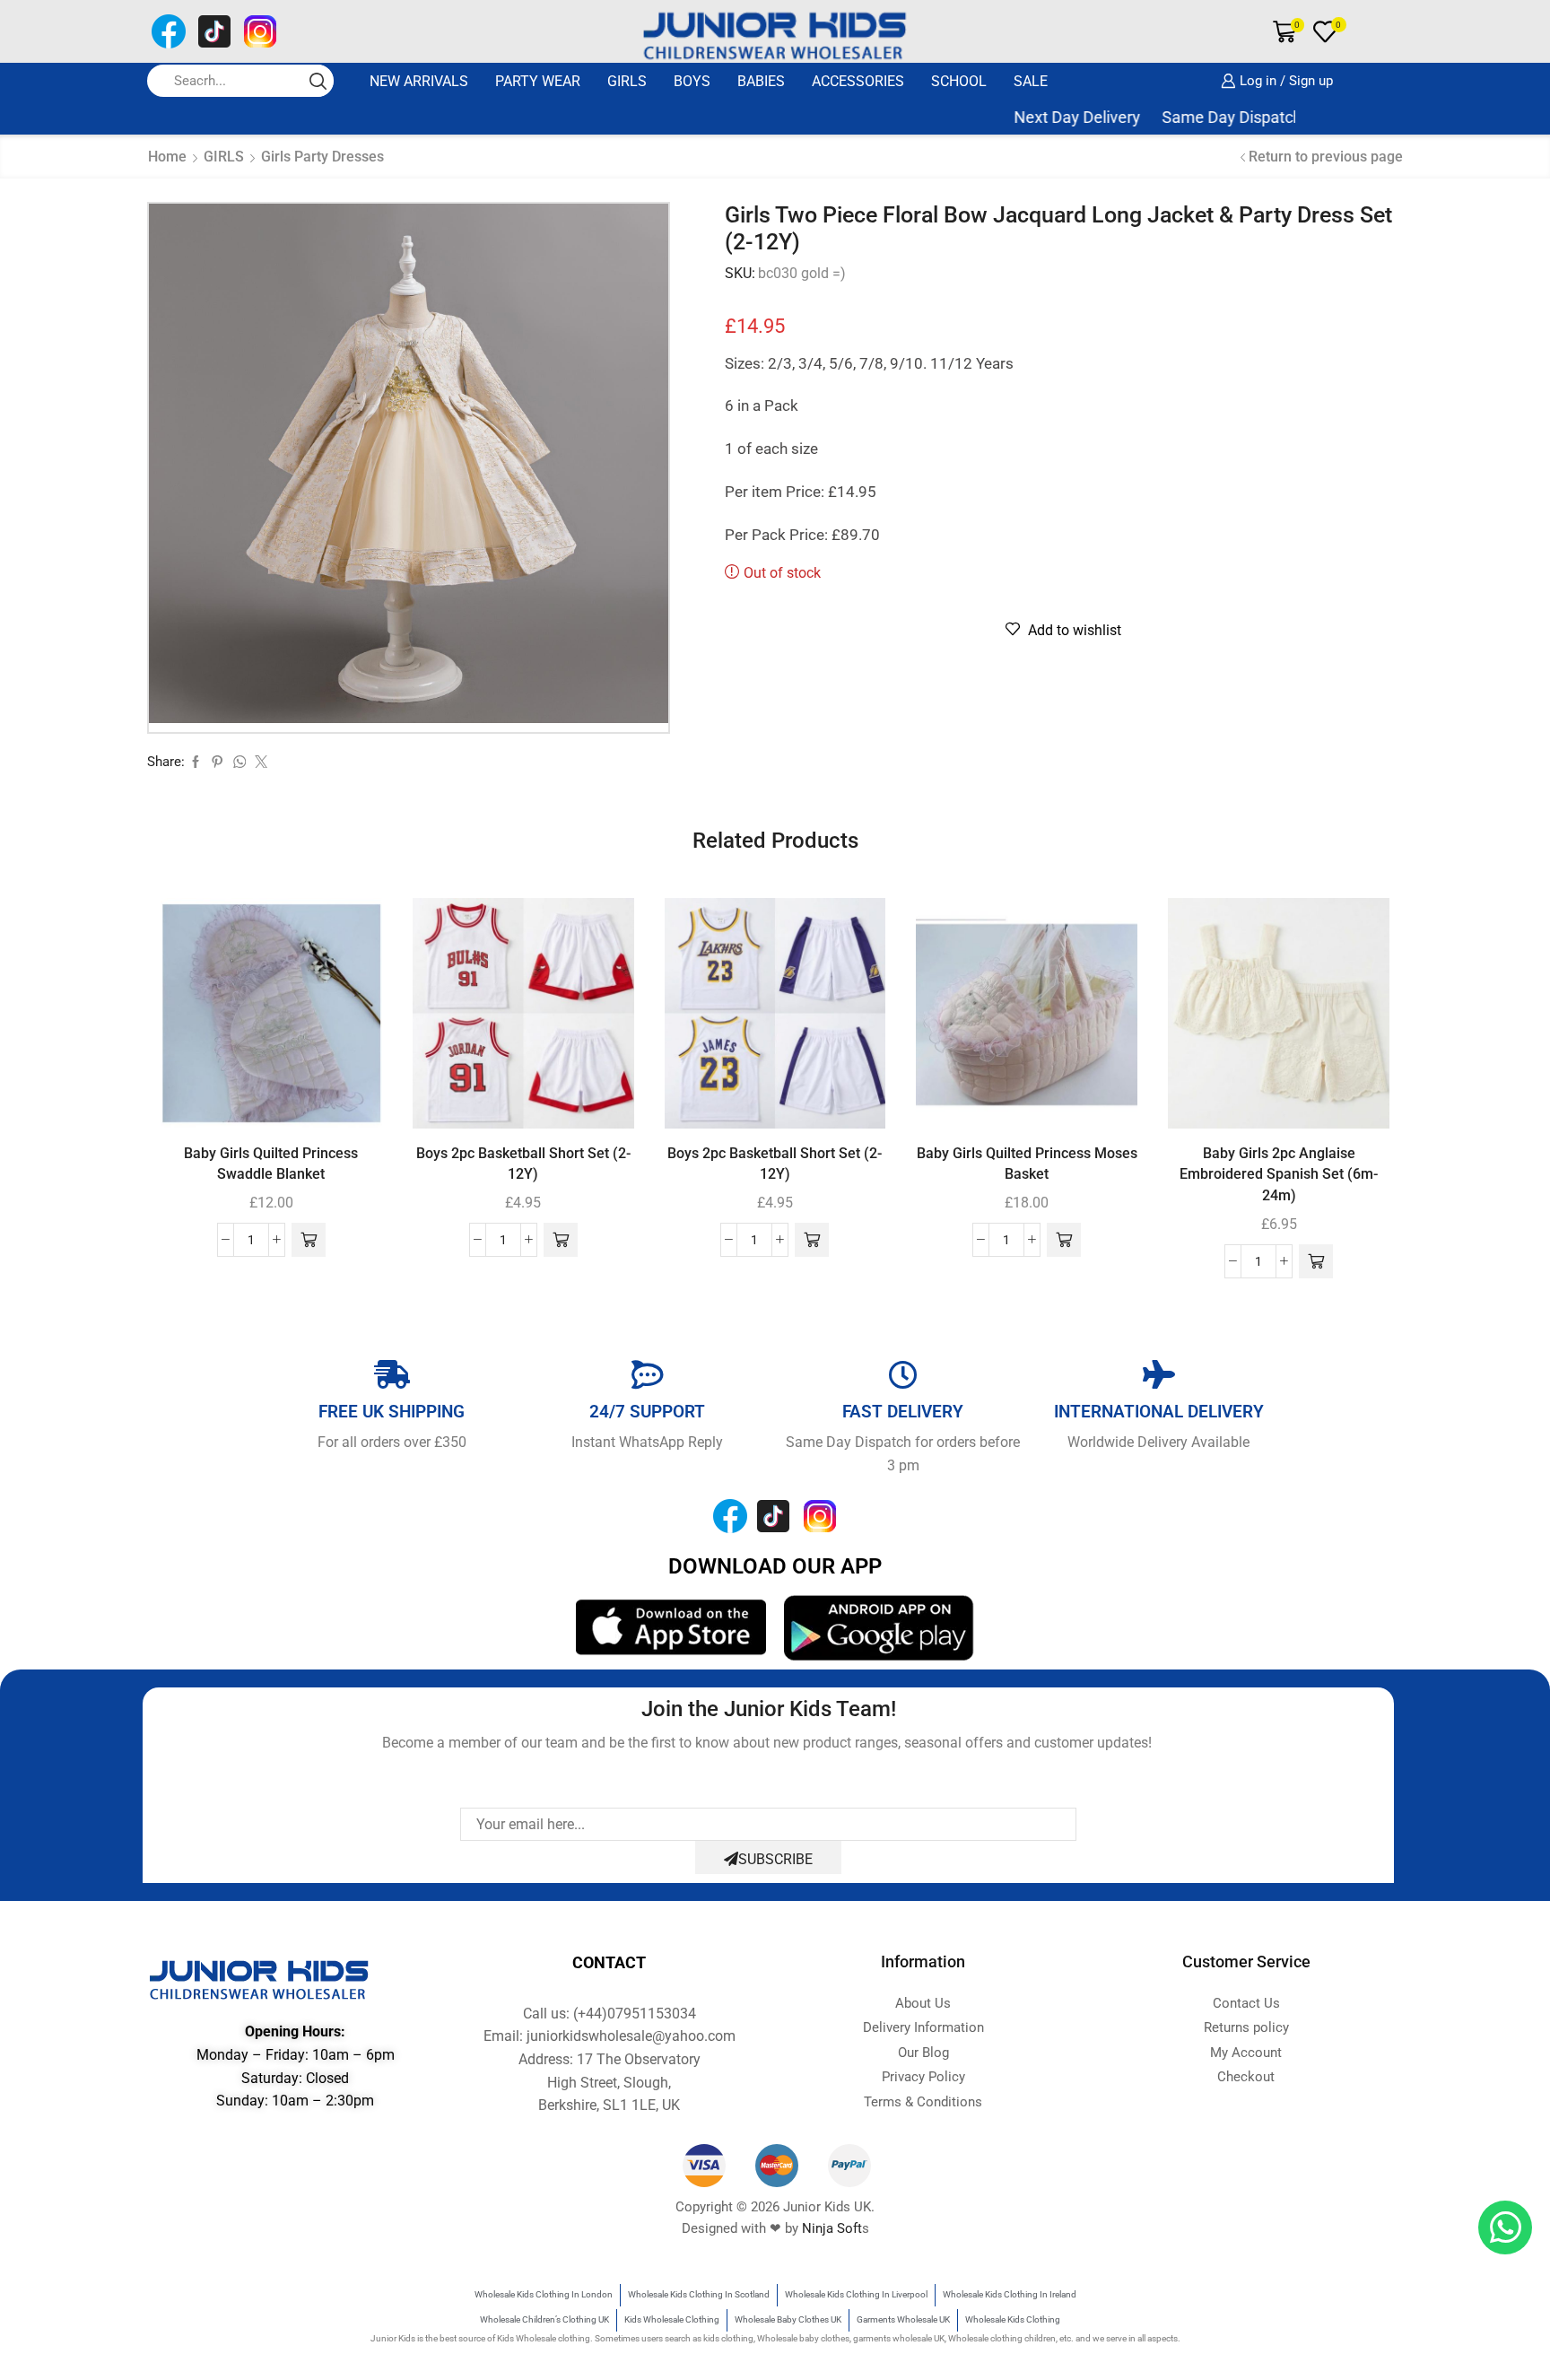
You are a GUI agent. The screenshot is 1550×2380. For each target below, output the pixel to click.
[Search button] (318, 81)
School (959, 81)
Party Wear (538, 81)
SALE (1031, 81)
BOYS (692, 81)
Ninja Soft (832, 2228)
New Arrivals (419, 81)
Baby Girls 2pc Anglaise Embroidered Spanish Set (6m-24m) (1279, 1175)
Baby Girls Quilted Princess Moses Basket (1027, 1164)
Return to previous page (1326, 157)
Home (167, 157)
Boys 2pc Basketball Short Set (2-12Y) (523, 1164)
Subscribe (775, 1859)
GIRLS (627, 81)
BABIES (761, 81)
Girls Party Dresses (322, 157)
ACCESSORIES (858, 81)
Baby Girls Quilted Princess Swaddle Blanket (271, 1164)
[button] (309, 1240)
